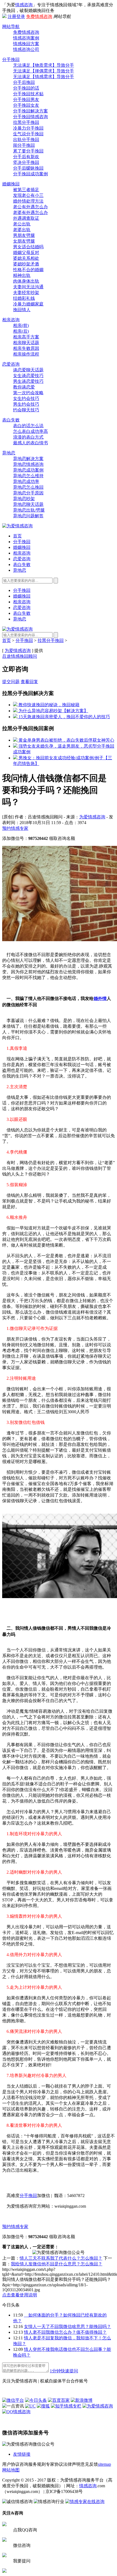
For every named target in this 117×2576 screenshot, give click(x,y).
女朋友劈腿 (24, 241)
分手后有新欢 (26, 157)
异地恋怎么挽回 (28, 487)
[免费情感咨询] (25, 2371)
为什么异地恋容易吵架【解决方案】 (53, 711)
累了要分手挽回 (28, 151)
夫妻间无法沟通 (28, 287)
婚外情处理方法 (28, 201)
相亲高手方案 (26, 337)
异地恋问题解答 (28, 516)
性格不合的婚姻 (28, 270)
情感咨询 (24, 5)
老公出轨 (22, 224)
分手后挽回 (24, 82)
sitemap (104, 2464)
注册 (12, 16)
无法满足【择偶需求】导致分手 (44, 71)
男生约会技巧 (26, 404)
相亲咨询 (11, 320)
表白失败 (11, 420)
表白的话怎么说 (28, 426)
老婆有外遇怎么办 (30, 212)
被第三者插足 (26, 190)
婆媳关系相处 (26, 258)
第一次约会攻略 (28, 393)
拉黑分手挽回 (26, 122)
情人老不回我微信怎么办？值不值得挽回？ (65, 2332)
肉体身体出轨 (26, 281)
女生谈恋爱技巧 (28, 376)
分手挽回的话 (26, 88)
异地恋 (9, 453)
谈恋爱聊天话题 (28, 370)
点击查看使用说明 (20, 2295)
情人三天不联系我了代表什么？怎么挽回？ (61, 2258)
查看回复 (29, 682)
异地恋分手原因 (28, 493)
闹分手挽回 (24, 145)
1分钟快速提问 (64, 2371)
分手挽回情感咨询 (30, 117)
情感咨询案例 (26, 38)
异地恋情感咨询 (28, 464)
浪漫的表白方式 (28, 437)
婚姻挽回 (11, 184)
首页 (17, 536)
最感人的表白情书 (30, 443)
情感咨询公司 (26, 49)
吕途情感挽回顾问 (20, 656)
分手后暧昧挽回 (28, 168)
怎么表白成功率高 (30, 431)
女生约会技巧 (26, 398)
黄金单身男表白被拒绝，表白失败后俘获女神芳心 (66, 740)
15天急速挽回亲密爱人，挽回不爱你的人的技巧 (64, 717)
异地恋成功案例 (28, 470)
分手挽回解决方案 (30, 111)
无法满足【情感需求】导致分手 (44, 77)
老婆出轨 (22, 230)
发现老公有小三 (28, 195)
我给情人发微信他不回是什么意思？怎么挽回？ (57, 2264)
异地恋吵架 (24, 499)
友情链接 (22, 2454)
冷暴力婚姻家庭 (28, 304)
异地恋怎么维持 (28, 476)
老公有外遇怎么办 (30, 207)
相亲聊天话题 (26, 343)
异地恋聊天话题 (28, 504)
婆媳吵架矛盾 (26, 264)
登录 (21, 16)
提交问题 (11, 682)
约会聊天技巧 (26, 410)
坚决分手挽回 (26, 162)
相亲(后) (21, 331)
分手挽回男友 (26, 100)
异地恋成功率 (26, 481)
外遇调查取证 (26, 218)
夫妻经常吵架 (26, 293)
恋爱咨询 (11, 364)
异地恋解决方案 (28, 459)
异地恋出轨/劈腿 (29, 510)
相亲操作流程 (26, 354)
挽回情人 (22, 310)
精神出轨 (22, 275)
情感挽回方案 (26, 44)
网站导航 (11, 27)
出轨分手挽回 (26, 140)
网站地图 (11, 2470)
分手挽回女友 (26, 105)
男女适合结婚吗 (28, 247)
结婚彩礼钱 (24, 298)
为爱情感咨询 (18, 651)
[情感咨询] (17, 526)
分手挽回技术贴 (28, 94)
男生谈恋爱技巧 (28, 381)
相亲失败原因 (26, 348)
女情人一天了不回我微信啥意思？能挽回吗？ (67, 2326)
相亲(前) (21, 325)
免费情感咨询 (39, 16)
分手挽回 (11, 59)
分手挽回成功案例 (30, 174)
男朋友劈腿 (24, 235)
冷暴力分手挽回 (28, 128)
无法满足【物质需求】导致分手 (44, 65)
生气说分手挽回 (28, 134)
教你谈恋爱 (24, 387)
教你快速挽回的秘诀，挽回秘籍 (48, 705)
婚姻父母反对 (26, 253)
